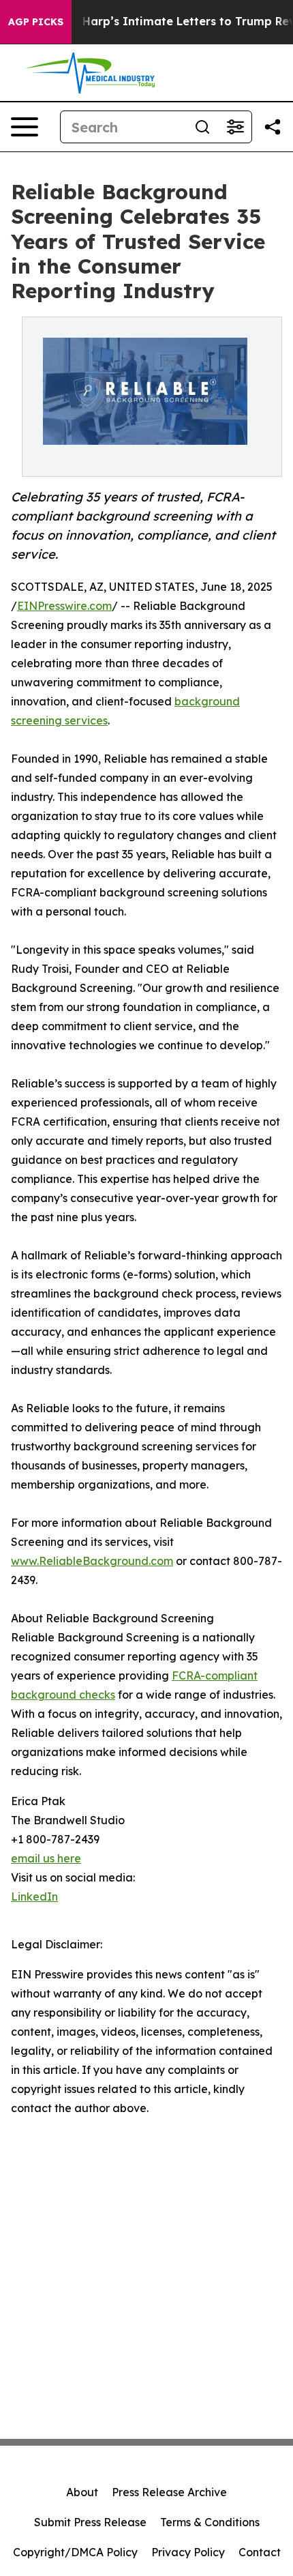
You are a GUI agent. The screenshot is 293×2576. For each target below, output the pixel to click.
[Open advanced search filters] (235, 127)
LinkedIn (34, 1897)
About (82, 2492)
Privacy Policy (188, 2552)
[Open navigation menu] (25, 127)
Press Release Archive (169, 2492)
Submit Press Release (90, 2522)
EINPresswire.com (64, 606)
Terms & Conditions (210, 2522)
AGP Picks (36, 22)
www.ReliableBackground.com (92, 1561)
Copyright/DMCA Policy (75, 2552)
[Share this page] (273, 127)
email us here (46, 1858)
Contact (260, 2552)
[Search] (202, 127)
